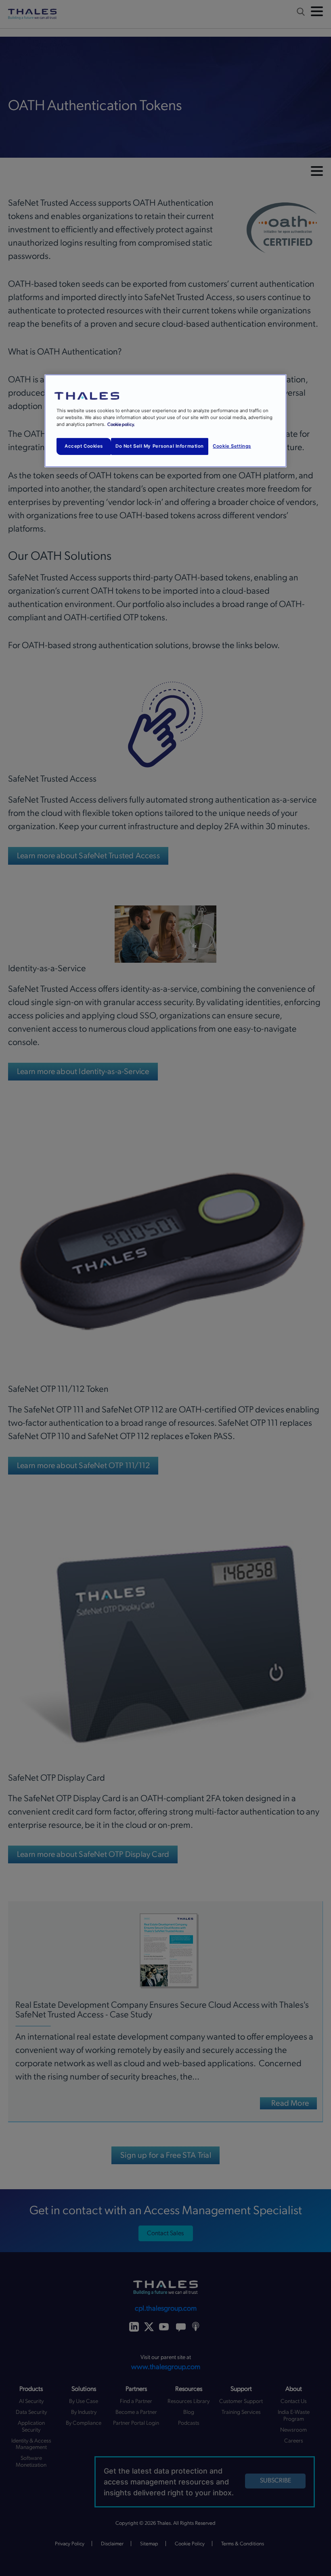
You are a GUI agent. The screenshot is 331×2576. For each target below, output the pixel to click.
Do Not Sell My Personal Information (160, 446)
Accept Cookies (84, 446)
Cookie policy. (121, 424)
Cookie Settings (232, 446)
